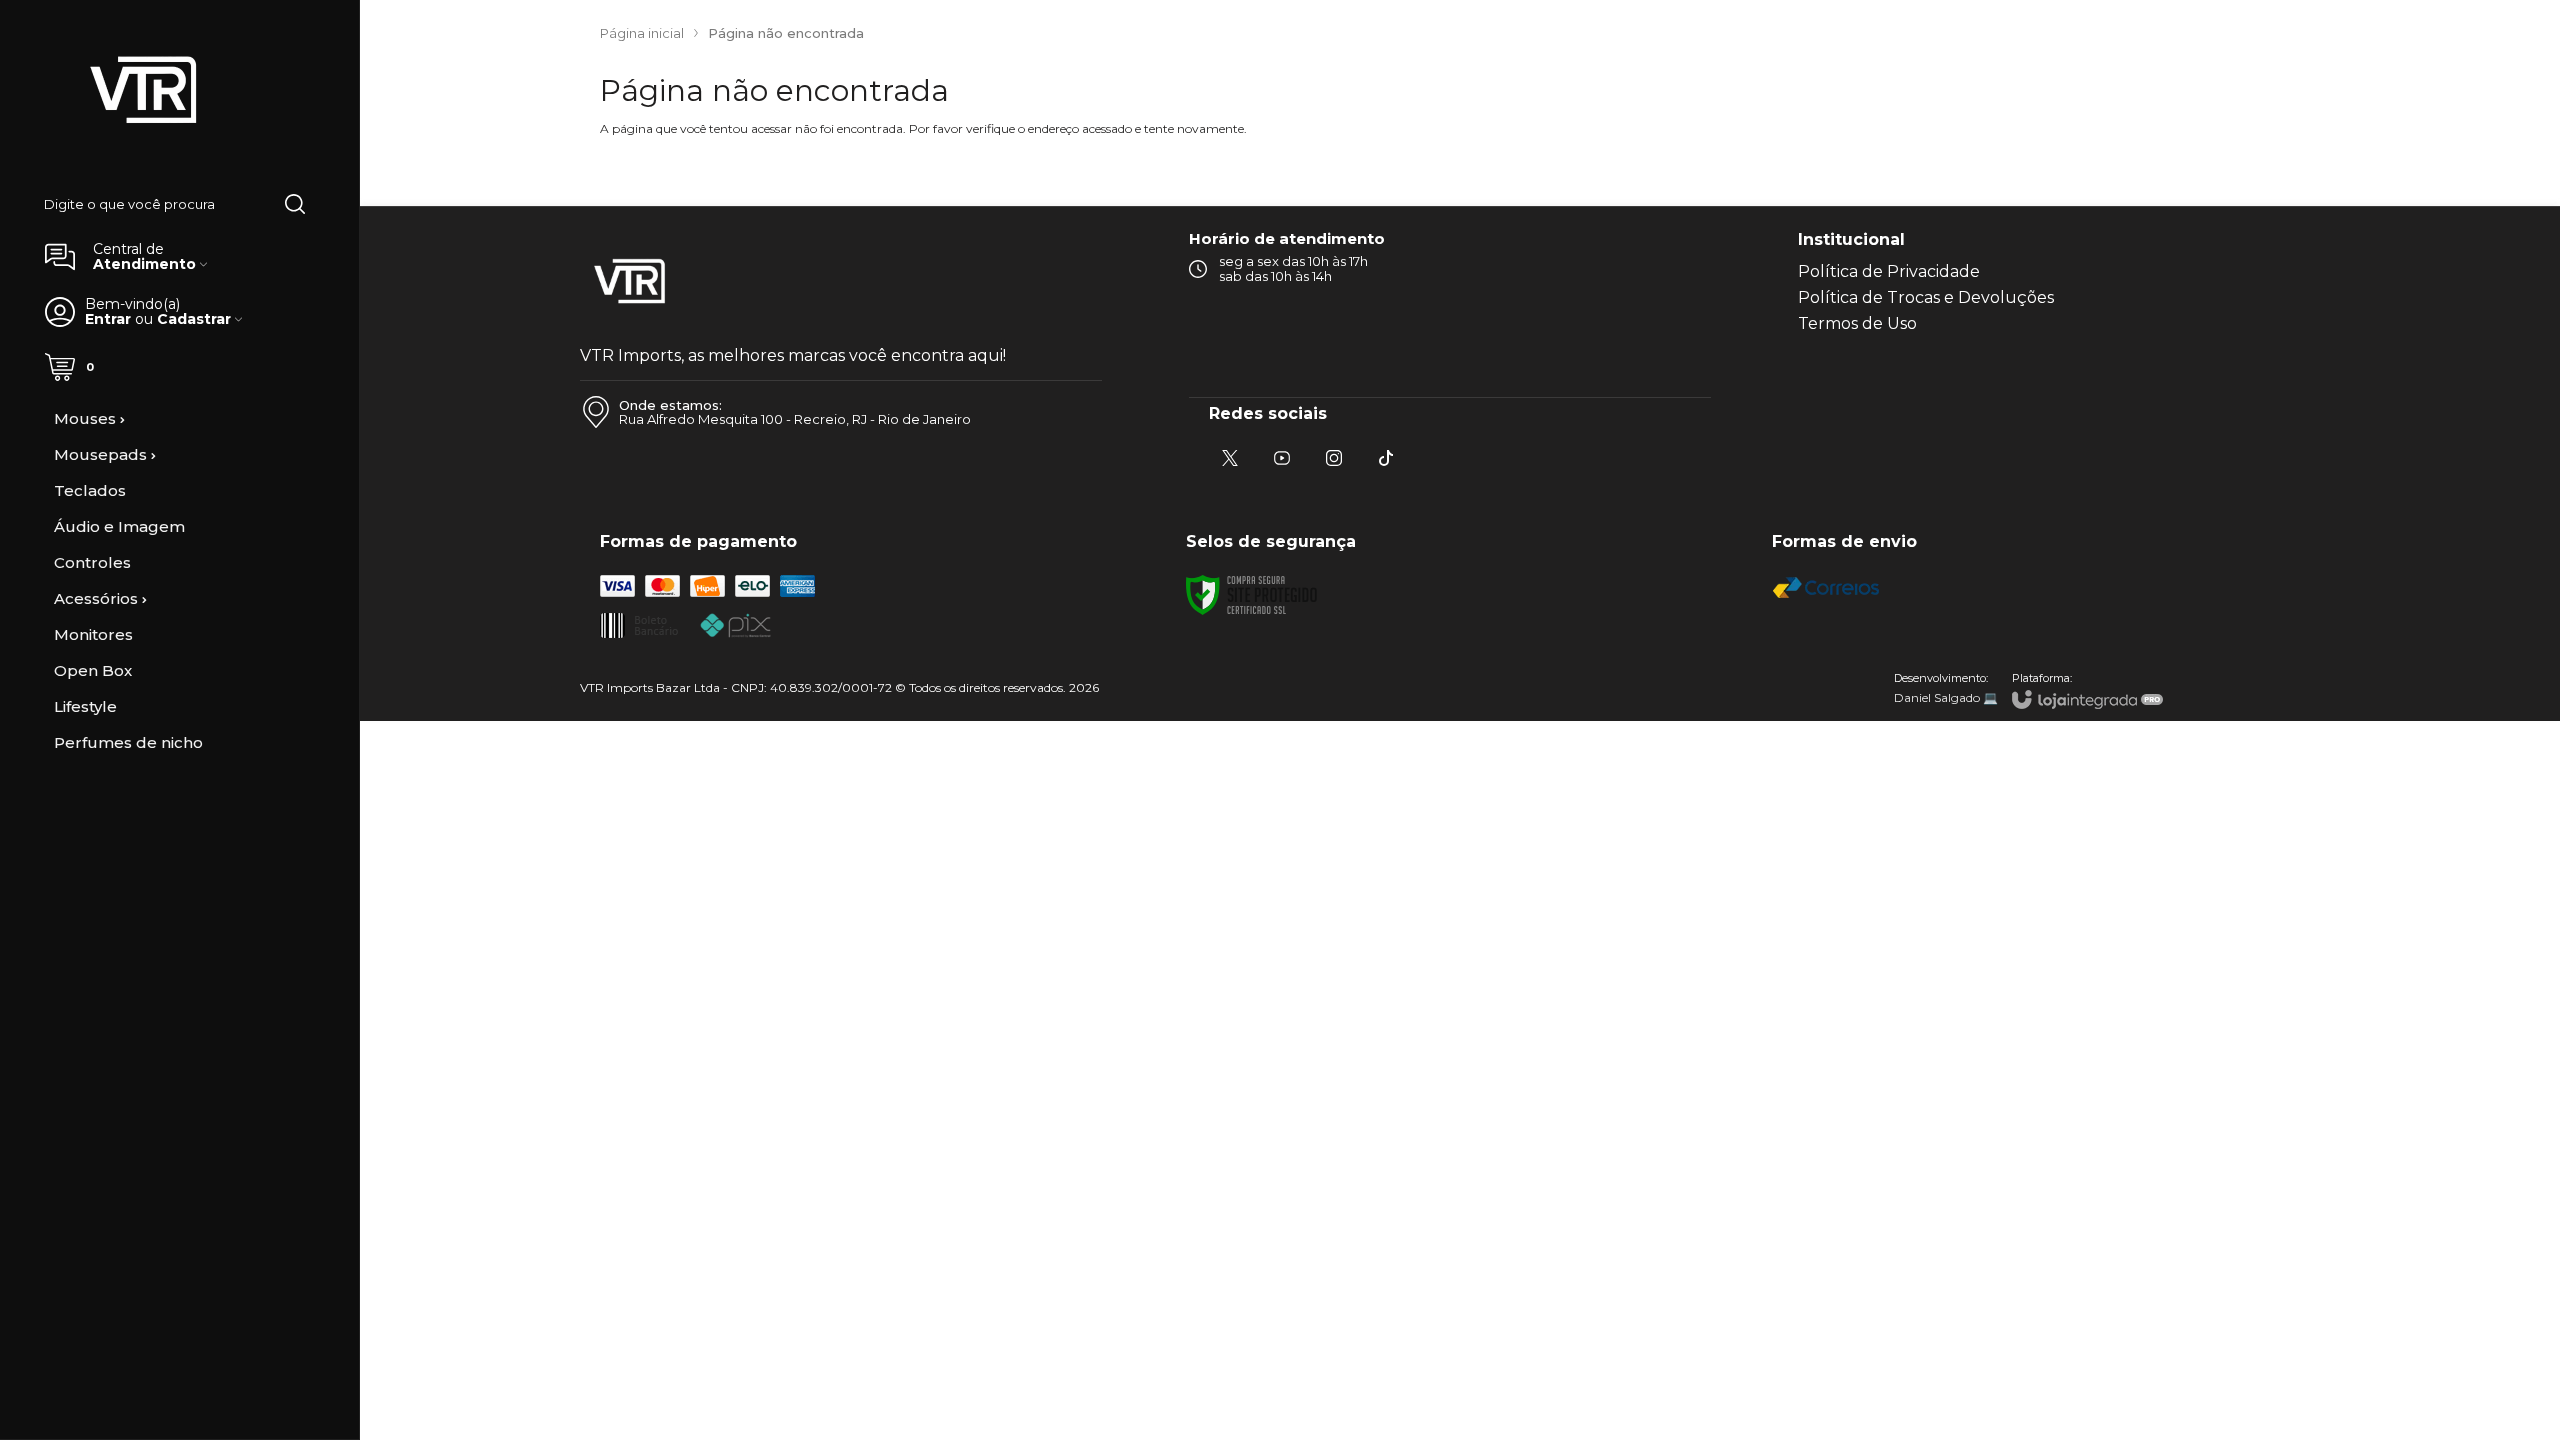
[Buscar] (295, 204)
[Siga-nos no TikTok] (1386, 458)
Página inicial (642, 33)
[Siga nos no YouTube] (1282, 458)
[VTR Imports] (144, 91)
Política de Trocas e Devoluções (1926, 297)
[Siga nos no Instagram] (1334, 458)
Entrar (108, 319)
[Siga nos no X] (1230, 458)
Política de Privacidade (1889, 271)
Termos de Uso (1857, 323)
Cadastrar (194, 319)
